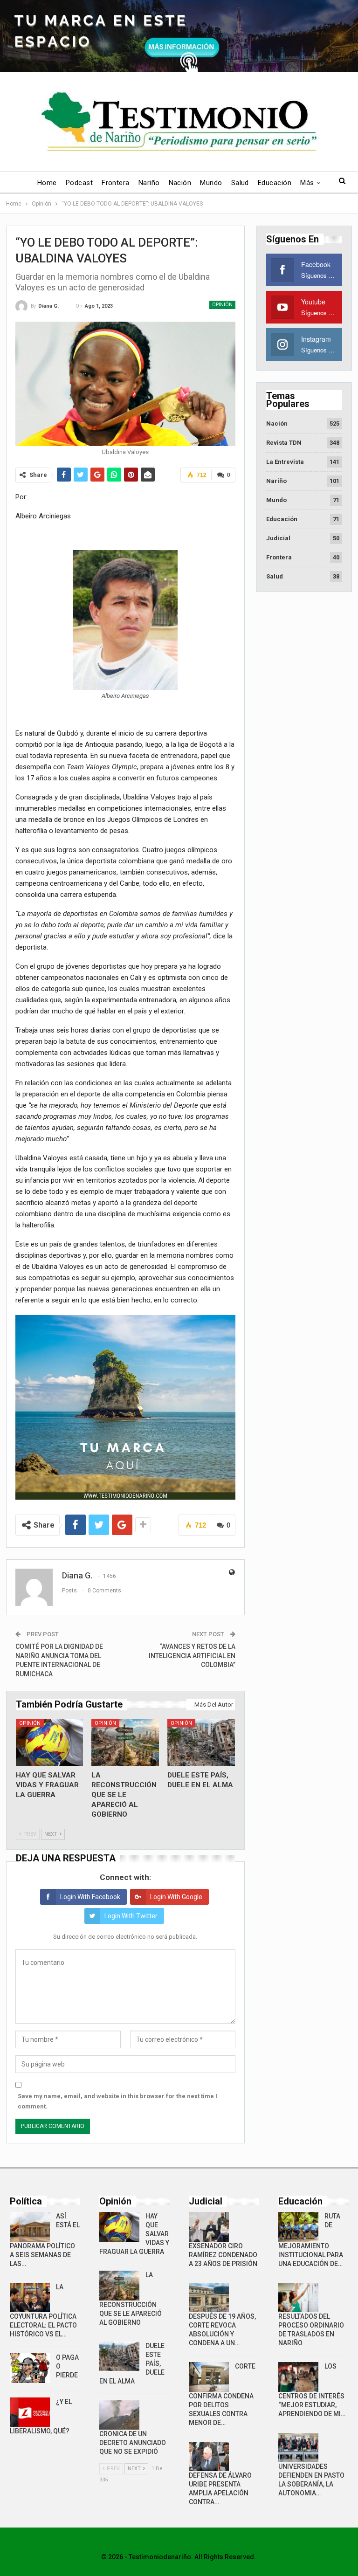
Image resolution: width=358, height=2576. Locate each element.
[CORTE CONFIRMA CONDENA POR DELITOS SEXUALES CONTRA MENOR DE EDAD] (209, 2377)
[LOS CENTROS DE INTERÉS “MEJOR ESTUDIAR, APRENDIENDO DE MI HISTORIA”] (298, 2377)
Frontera (116, 183)
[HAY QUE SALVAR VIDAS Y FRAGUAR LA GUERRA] (50, 1742)
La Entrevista (285, 462)
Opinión (222, 305)
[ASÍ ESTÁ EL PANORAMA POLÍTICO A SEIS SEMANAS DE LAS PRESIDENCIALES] (30, 2227)
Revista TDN (284, 443)
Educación (275, 183)
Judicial (278, 538)
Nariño (149, 183)
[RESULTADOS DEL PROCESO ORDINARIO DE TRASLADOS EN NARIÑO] (298, 2298)
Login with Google (176, 1897)
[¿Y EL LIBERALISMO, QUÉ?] (30, 2412)
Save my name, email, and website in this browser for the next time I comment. (117, 2101)
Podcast (79, 183)
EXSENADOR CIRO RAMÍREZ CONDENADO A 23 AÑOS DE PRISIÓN (223, 2255)
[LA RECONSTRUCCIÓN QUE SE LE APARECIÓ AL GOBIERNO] (125, 1742)
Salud (240, 183)
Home (47, 183)
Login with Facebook (90, 1897)
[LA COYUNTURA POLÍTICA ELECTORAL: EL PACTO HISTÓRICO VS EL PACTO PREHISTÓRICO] (30, 2298)
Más (307, 183)
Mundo (211, 183)
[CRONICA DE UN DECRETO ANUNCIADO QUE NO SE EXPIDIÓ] (119, 2415)
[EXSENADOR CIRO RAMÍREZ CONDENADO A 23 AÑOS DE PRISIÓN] (209, 2227)
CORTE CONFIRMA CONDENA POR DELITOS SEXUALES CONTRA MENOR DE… (222, 2394)
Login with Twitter (131, 1916)
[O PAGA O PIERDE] (30, 2368)
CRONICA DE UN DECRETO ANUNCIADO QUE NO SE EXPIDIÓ (133, 2443)
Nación (180, 183)
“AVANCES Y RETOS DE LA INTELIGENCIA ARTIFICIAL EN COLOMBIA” (192, 1656)
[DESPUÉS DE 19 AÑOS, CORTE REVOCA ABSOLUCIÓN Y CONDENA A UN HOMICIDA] (209, 2298)
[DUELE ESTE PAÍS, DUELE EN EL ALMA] (201, 1742)
